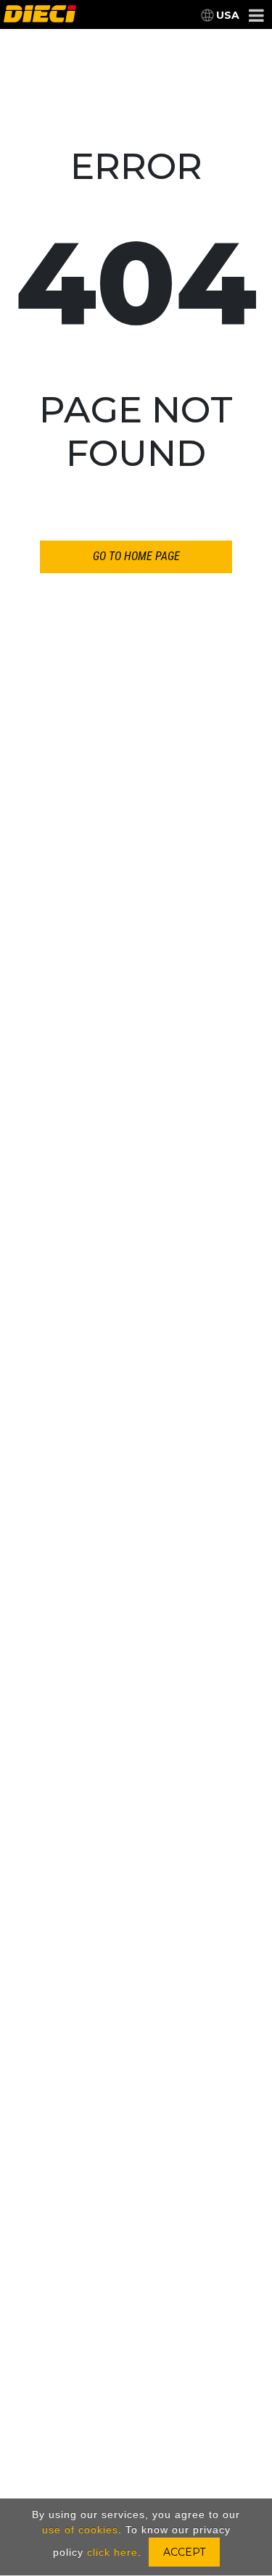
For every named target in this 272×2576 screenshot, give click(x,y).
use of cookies (80, 2530)
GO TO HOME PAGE (136, 556)
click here (112, 2552)
